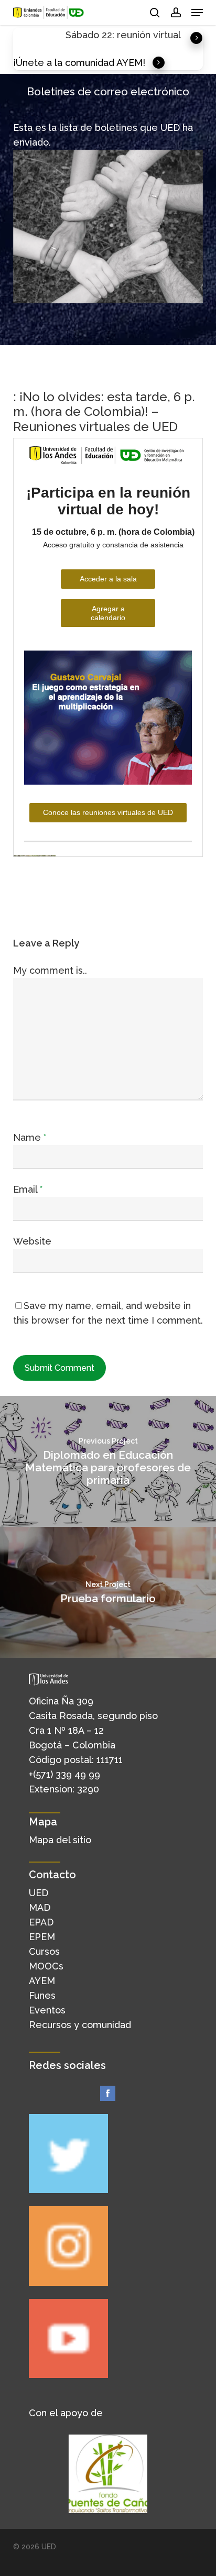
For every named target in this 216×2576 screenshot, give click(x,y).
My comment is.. (50, 970)
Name (30, 1137)
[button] (197, 13)
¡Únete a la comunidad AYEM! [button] (79, 63)
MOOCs (46, 1966)
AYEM (42, 1981)
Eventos (47, 2010)
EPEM (42, 1937)
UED (39, 1893)
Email (28, 1189)
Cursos (44, 1951)
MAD (40, 1907)
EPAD (41, 1922)
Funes (42, 1995)
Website (32, 1241)
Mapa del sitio (60, 1840)
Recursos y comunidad (80, 2025)
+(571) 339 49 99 (64, 1774)
